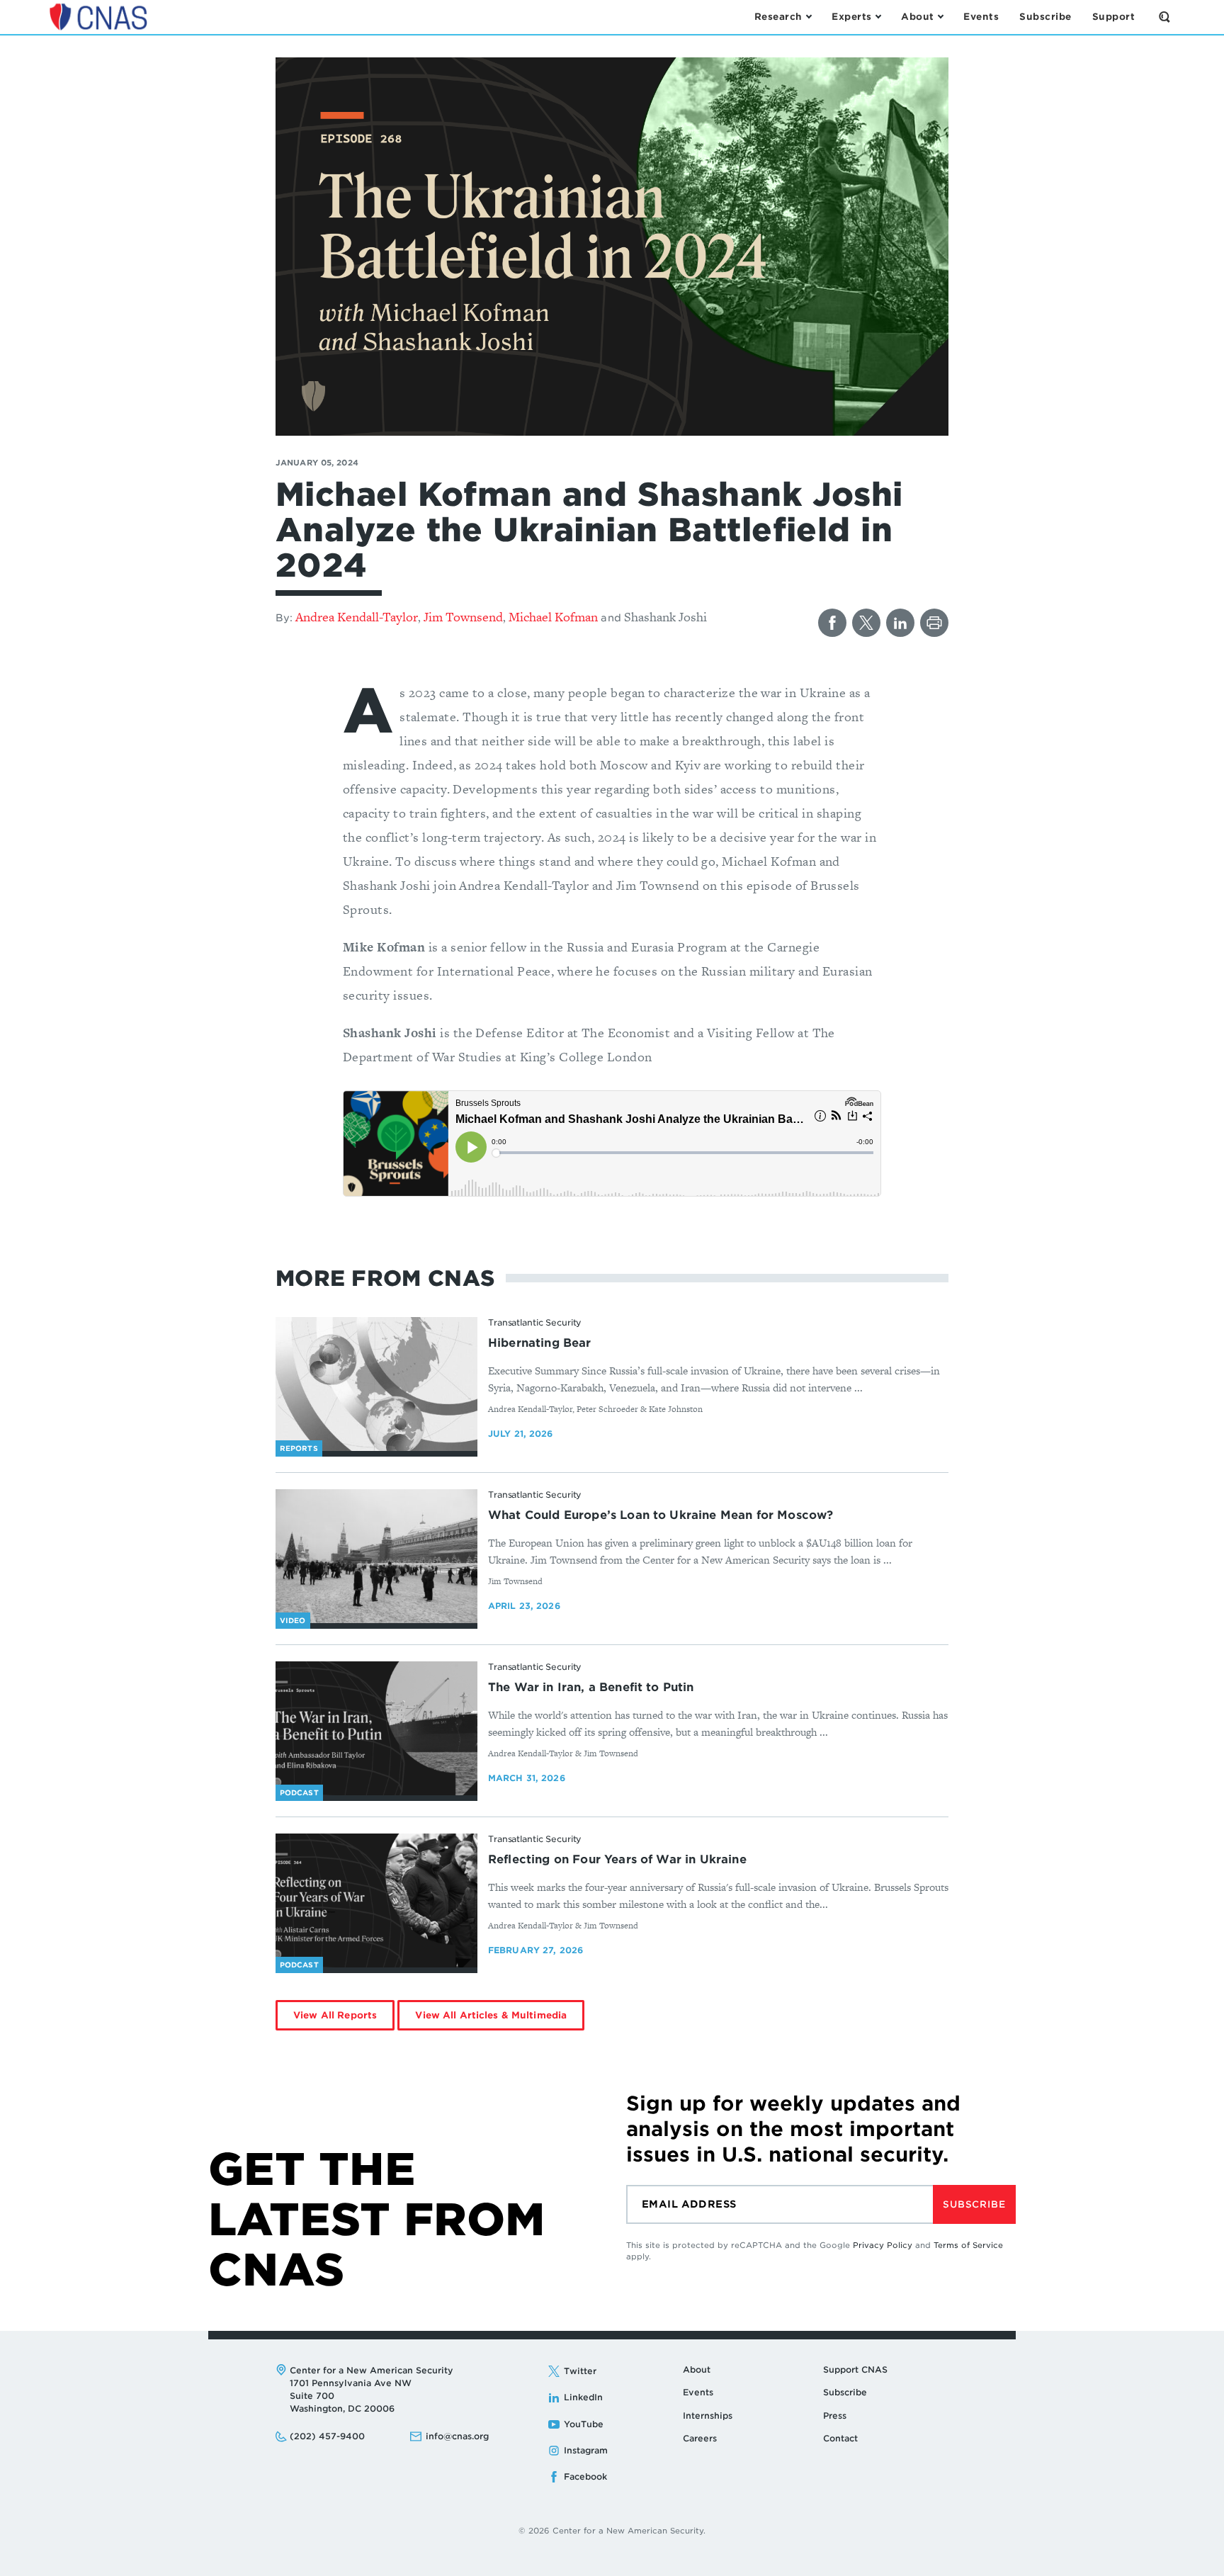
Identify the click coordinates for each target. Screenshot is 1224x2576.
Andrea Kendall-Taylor (357, 617)
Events (698, 2392)
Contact (840, 2438)
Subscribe (974, 2204)
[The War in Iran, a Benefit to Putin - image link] (376, 1729)
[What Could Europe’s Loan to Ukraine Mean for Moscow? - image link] (376, 1557)
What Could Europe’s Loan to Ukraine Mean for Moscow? (661, 1515)
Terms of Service (968, 2245)
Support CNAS (855, 2369)
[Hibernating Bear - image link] (376, 1384)
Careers (700, 2438)
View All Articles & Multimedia (491, 2015)
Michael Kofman (553, 617)
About (697, 2369)
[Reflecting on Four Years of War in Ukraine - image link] (376, 1901)
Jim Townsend (463, 617)
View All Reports (335, 2015)
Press (835, 2416)
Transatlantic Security (535, 1322)
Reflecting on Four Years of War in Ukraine (617, 1859)
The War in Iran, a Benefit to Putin (591, 1687)
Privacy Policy (883, 2245)
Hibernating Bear (540, 1343)
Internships (708, 2416)
